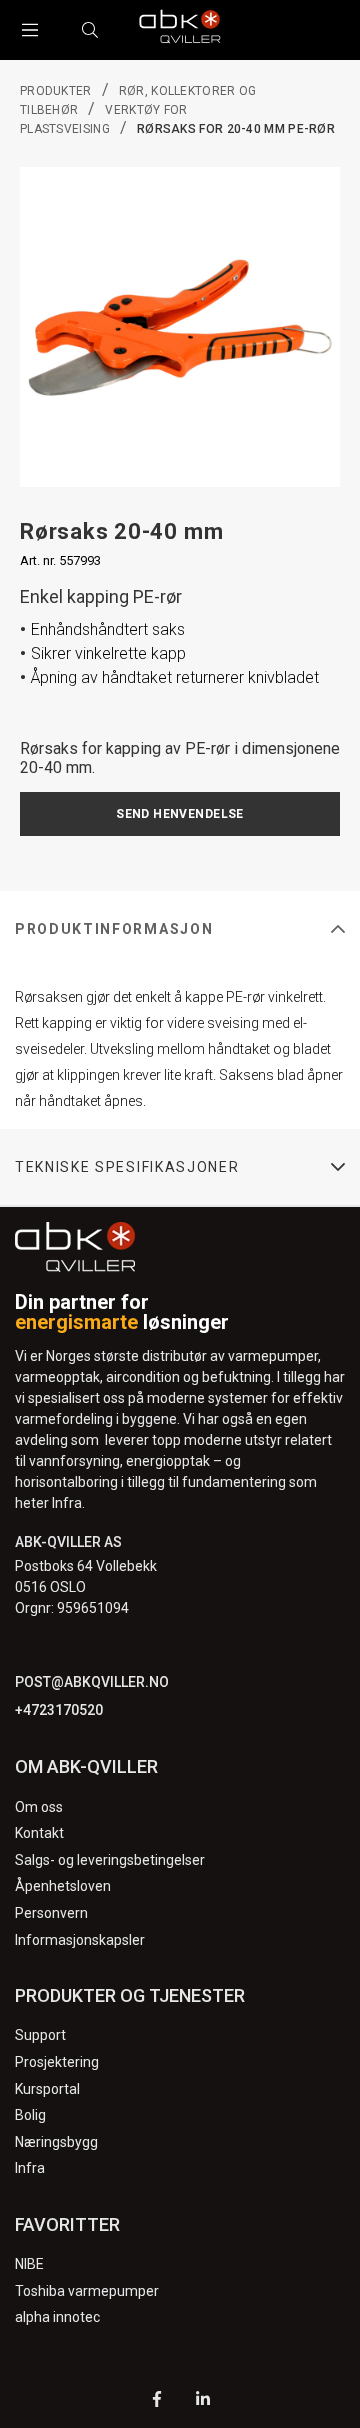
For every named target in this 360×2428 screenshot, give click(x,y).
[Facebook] (157, 2401)
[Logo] (180, 30)
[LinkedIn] (203, 2401)
